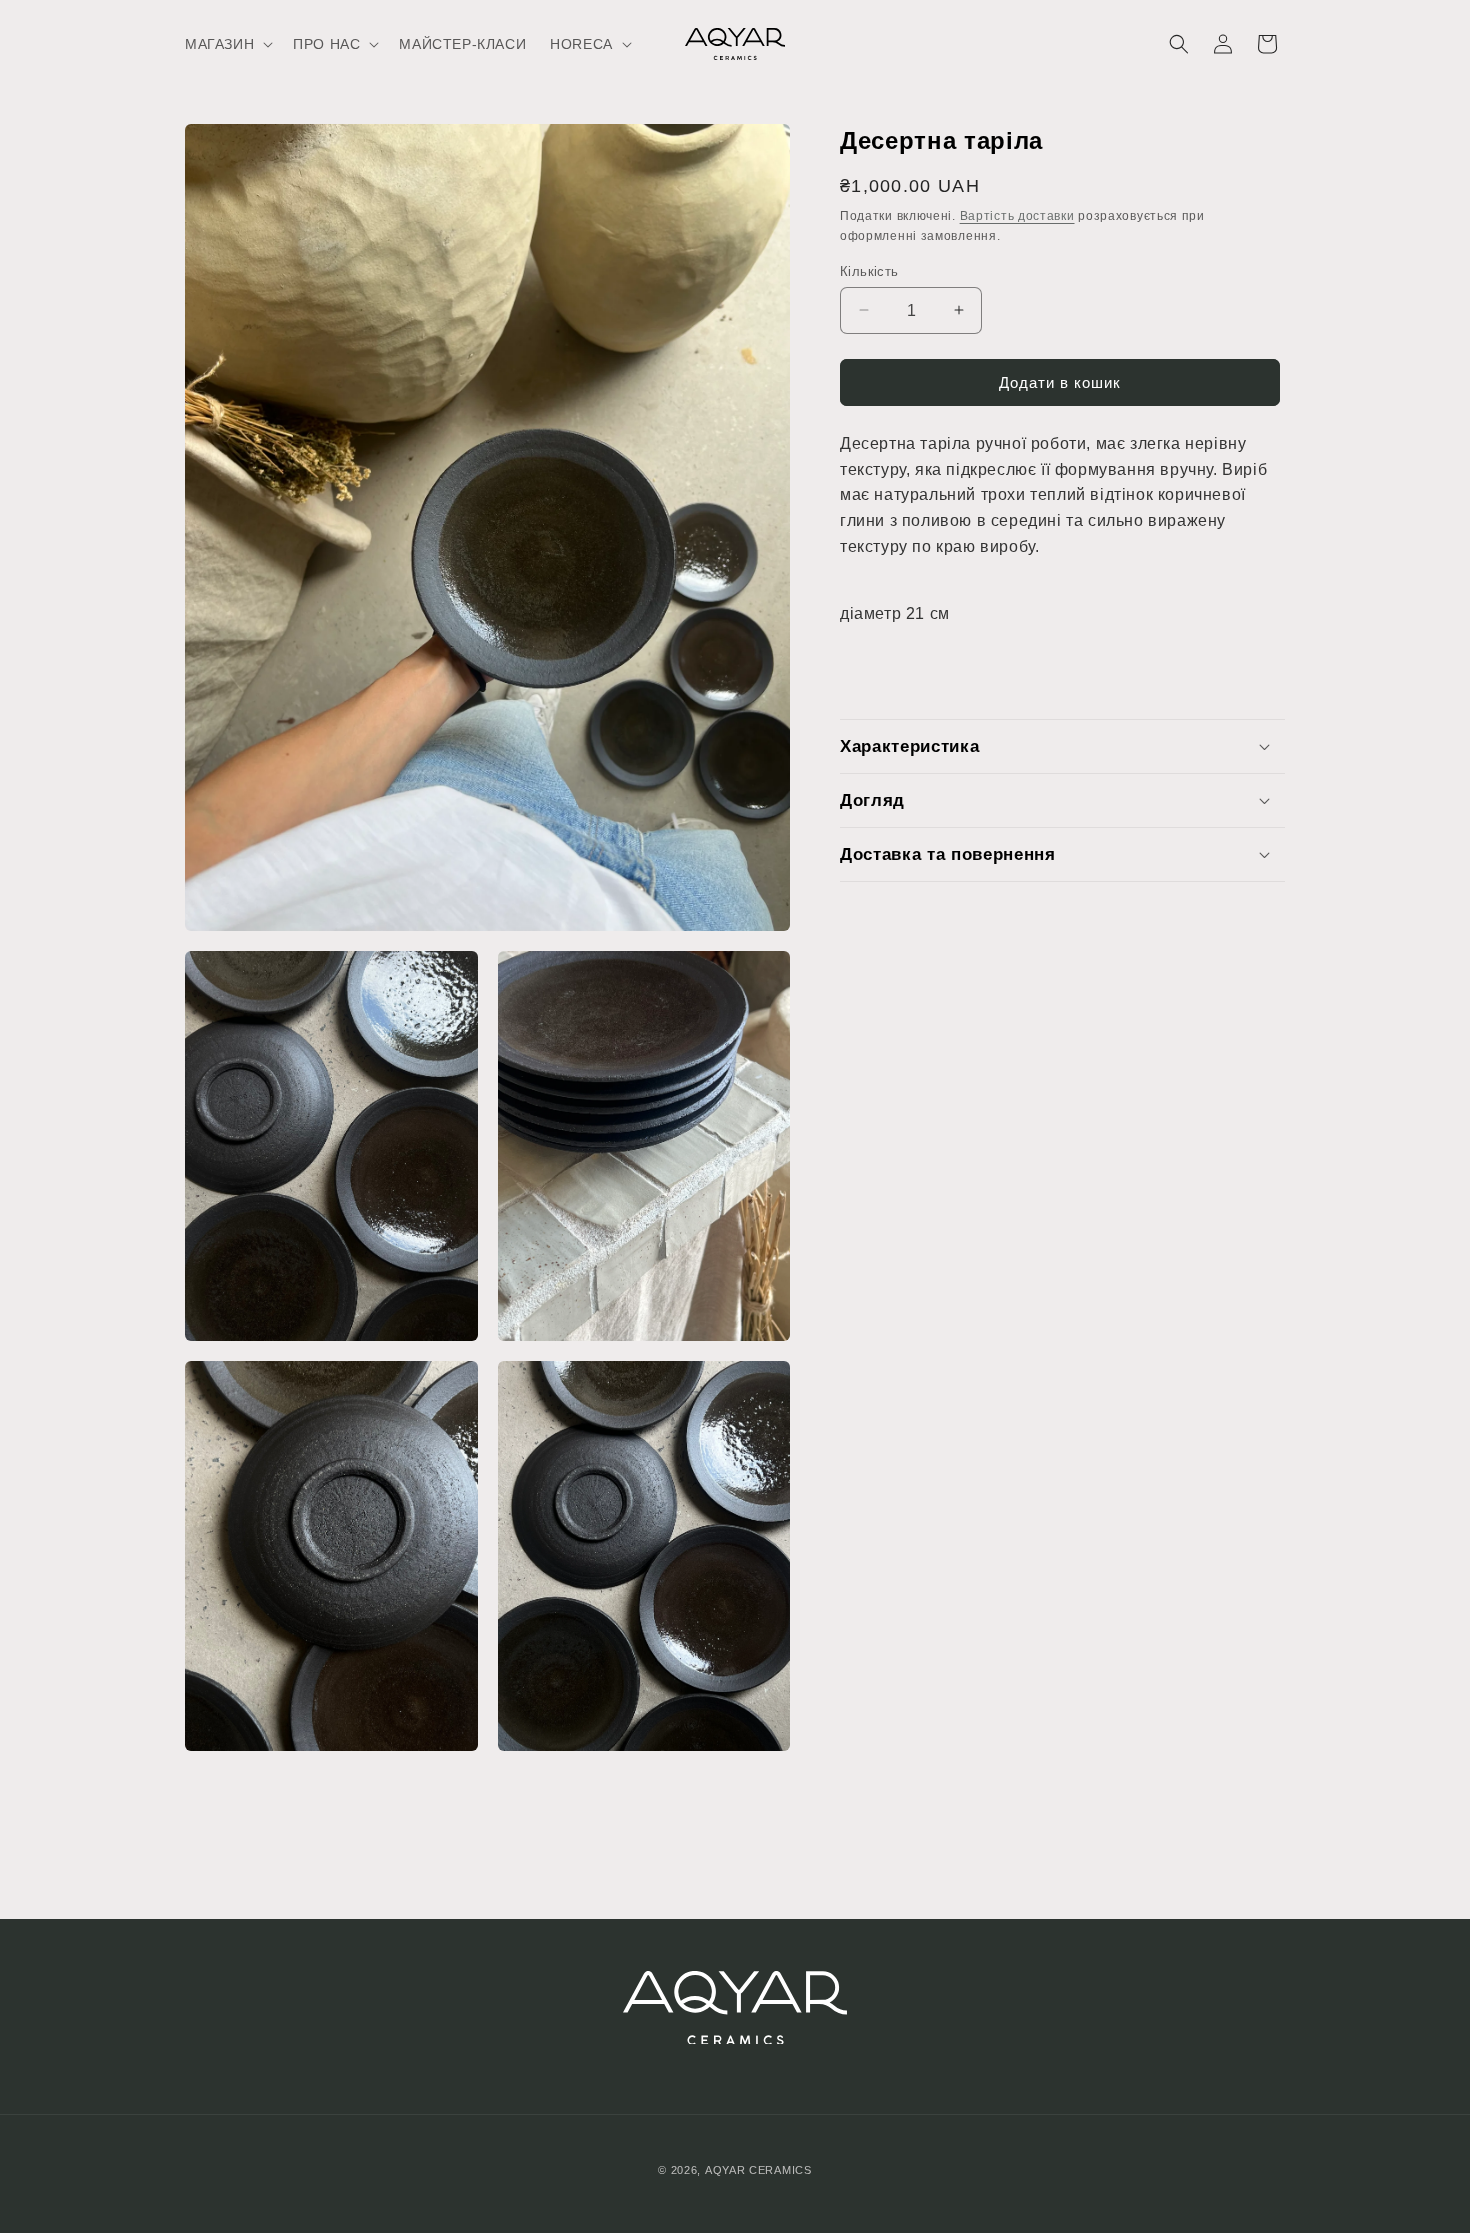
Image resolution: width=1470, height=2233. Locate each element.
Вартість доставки (1017, 216)
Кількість (869, 270)
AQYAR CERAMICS (758, 2170)
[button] (227, 44)
